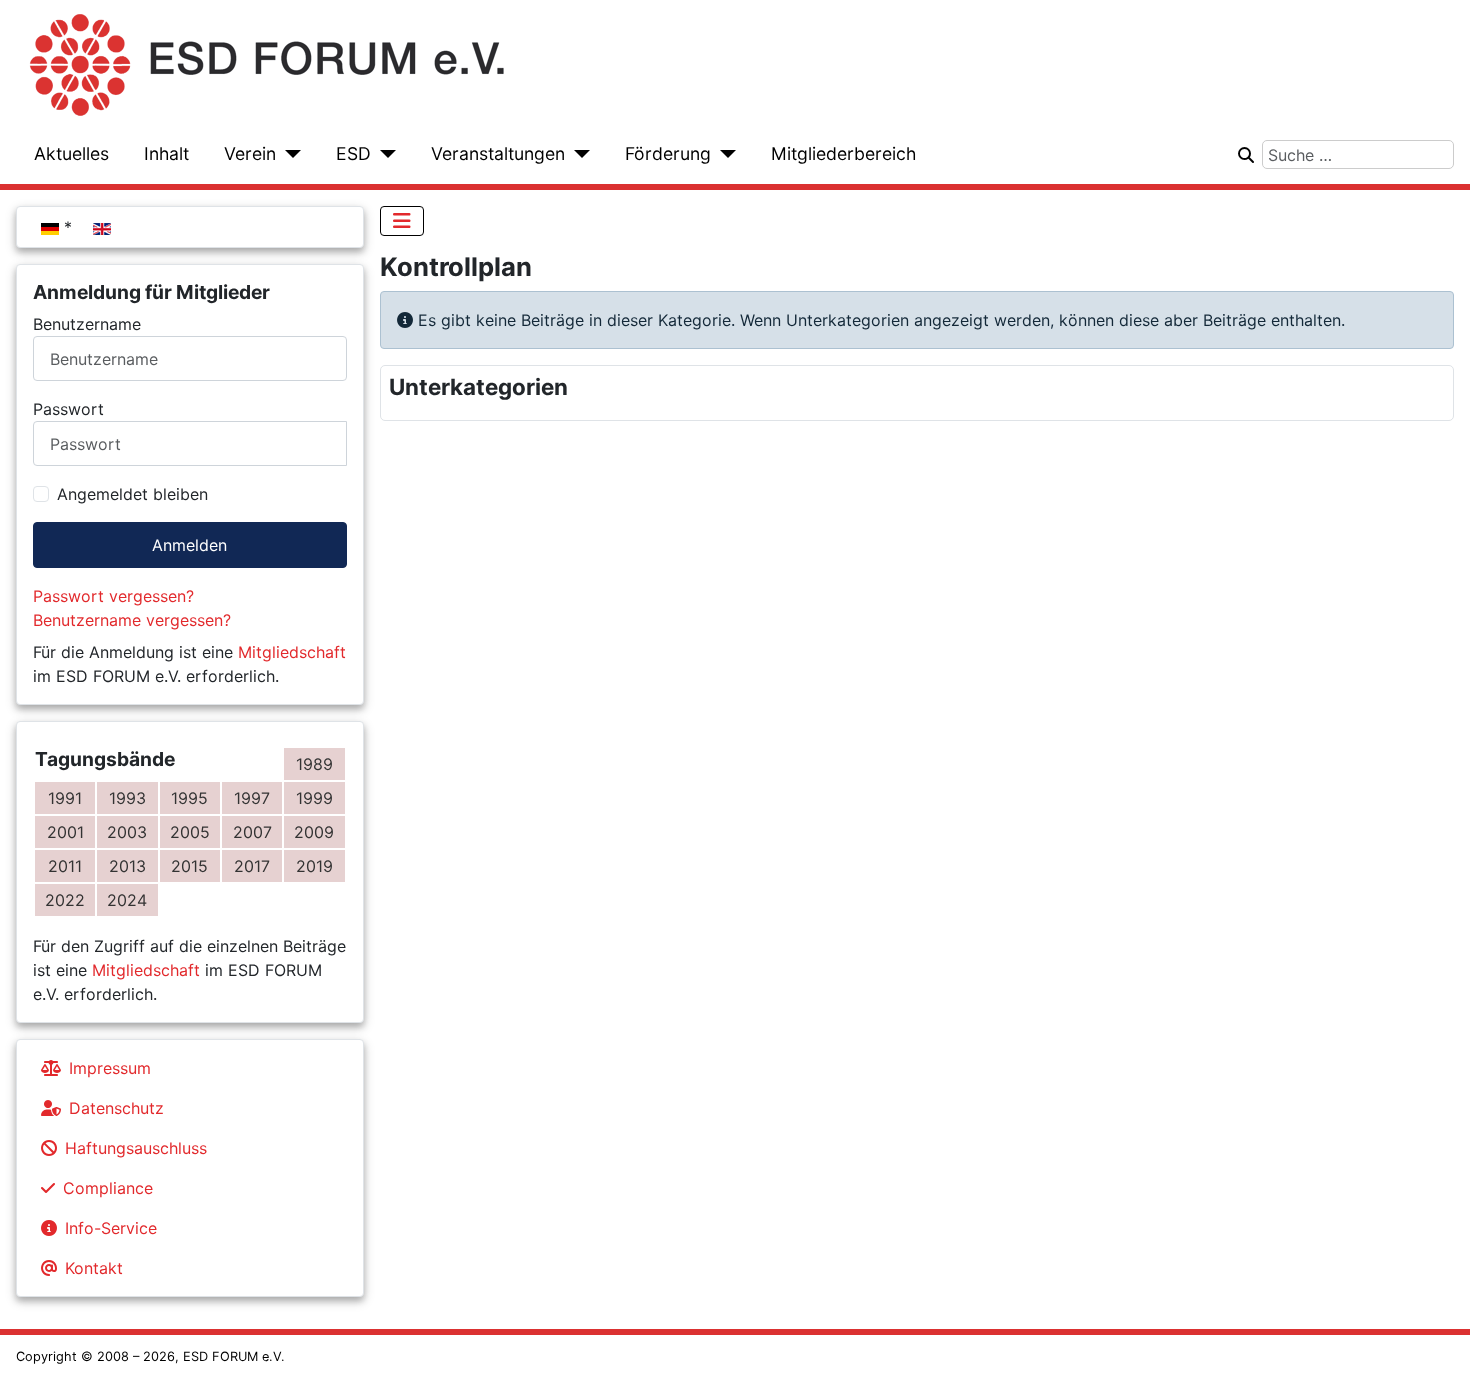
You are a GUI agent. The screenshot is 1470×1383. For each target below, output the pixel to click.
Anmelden (189, 545)
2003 (127, 832)
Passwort (68, 409)
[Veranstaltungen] (577, 154)
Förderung (668, 153)
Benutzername (87, 324)
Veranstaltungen (498, 153)
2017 (252, 866)
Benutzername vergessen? (132, 620)
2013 (127, 866)
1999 (314, 798)
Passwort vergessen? (113, 596)
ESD (353, 153)
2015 (189, 866)
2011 (65, 866)
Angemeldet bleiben (132, 494)
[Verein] (288, 154)
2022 (65, 900)
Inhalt (166, 153)
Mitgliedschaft (292, 652)
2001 (65, 832)
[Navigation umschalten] (402, 221)
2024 (127, 900)
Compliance (108, 1188)
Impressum (110, 1068)
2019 (314, 866)
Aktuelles (71, 153)
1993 (127, 798)
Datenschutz (116, 1108)
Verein (250, 153)
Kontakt (94, 1268)
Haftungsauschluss (136, 1148)
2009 (314, 832)
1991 (65, 798)
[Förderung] (723, 154)
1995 (189, 798)
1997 (252, 798)
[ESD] (383, 154)
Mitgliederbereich (843, 153)
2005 (190, 832)
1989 (314, 764)
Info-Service (111, 1228)
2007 (252, 832)
